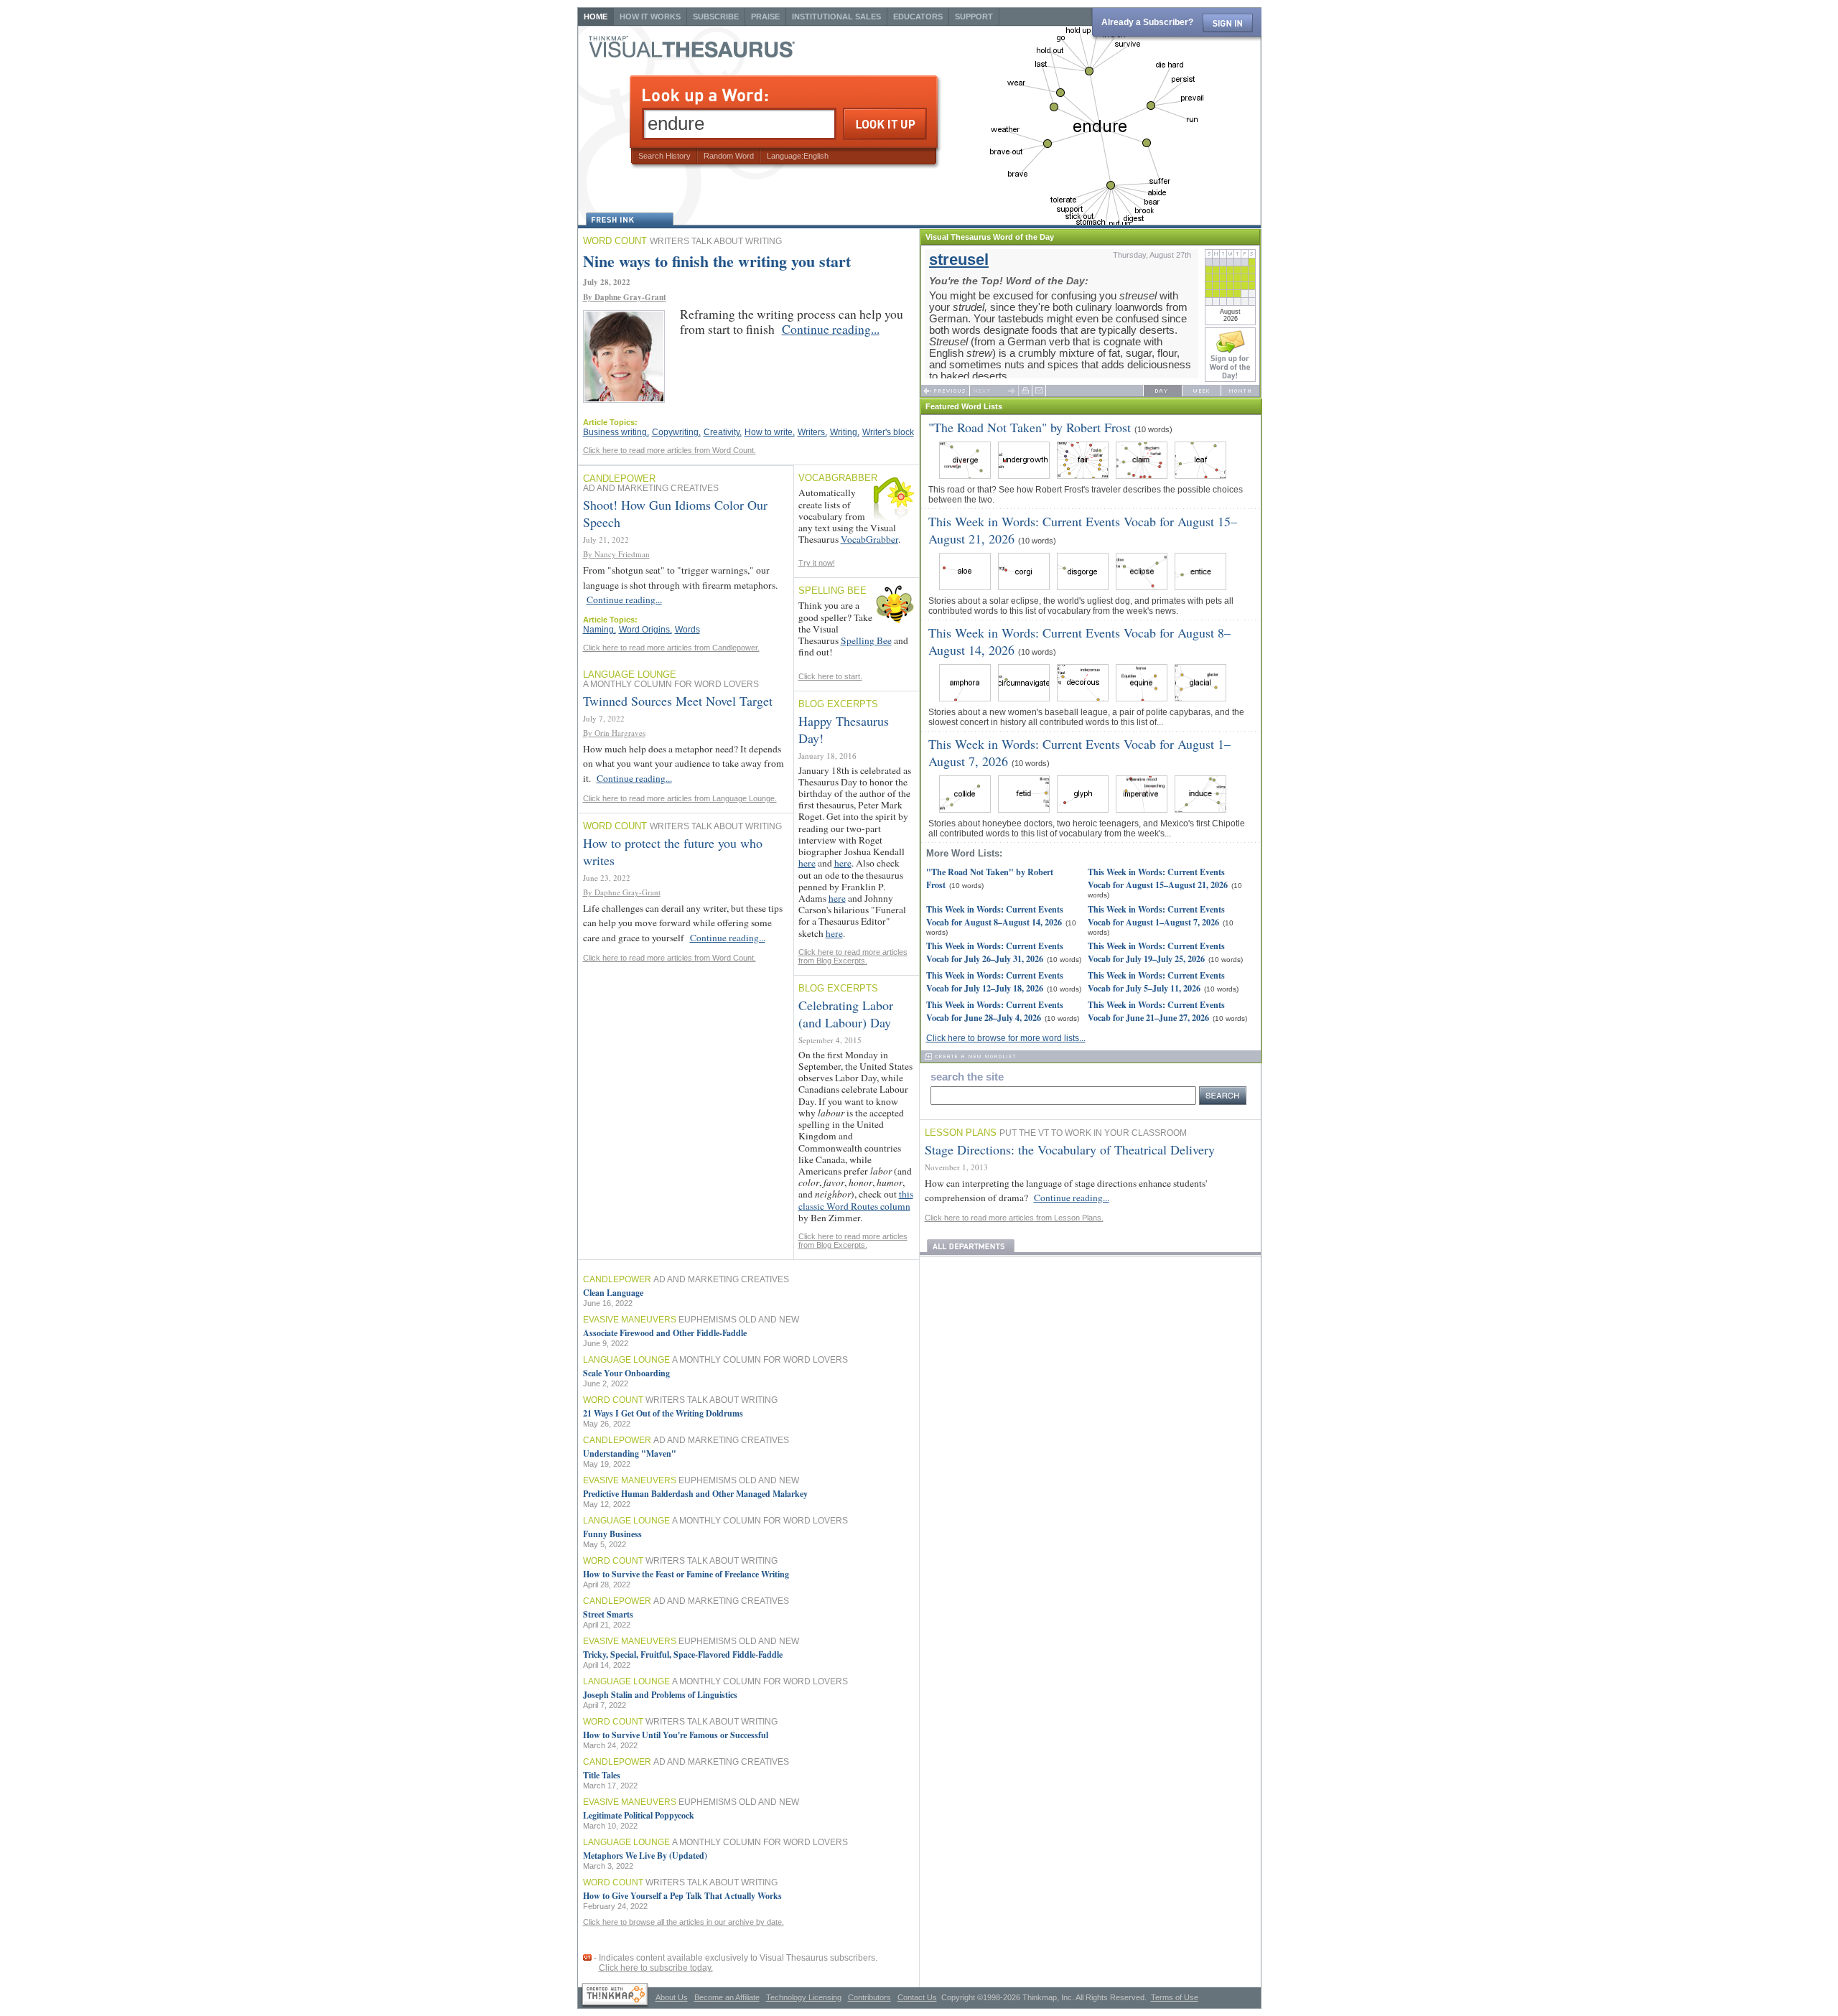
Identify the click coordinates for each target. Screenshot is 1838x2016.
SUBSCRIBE (716, 17)
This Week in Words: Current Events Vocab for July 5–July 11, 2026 (1156, 981)
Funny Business (612, 1534)
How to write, (770, 432)
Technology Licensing (804, 1997)
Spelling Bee (866, 640)
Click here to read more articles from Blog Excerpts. (853, 956)
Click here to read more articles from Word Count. (670, 450)
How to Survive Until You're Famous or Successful (676, 1735)
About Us (672, 1997)
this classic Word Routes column (856, 1200)
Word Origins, (645, 630)
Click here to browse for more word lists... (1006, 1038)
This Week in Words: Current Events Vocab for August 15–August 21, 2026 (1158, 878)
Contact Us (917, 1997)
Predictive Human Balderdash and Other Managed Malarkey (695, 1494)
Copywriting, (676, 432)
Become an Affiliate (727, 1997)
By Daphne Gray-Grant (625, 297)
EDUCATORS (918, 17)
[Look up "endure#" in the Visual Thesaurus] (615, 1996)
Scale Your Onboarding (626, 1373)
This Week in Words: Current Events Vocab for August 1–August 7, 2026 (1156, 915)
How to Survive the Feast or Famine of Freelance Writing (686, 1574)
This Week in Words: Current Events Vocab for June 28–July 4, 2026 (995, 1011)
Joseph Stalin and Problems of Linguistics (660, 1695)
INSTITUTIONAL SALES (836, 17)
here (807, 863)
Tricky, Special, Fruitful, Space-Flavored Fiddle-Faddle (683, 1655)
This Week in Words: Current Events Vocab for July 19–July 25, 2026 (1156, 952)
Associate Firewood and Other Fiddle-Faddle (665, 1333)
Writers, (812, 432)
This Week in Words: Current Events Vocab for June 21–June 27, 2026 (1156, 1011)
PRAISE (765, 17)
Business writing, (616, 432)
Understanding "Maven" (630, 1453)
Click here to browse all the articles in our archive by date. (684, 1922)
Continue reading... (831, 329)
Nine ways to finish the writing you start (717, 261)
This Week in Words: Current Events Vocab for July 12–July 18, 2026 (995, 981)
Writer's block (888, 432)
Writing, (845, 432)
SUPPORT (974, 17)
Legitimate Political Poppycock (639, 1815)
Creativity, (723, 432)
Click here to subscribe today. (656, 1968)
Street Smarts (608, 1614)
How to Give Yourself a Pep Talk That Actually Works (682, 1896)
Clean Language (613, 1293)
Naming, (600, 630)
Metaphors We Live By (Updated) (645, 1856)
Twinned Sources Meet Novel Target (678, 701)
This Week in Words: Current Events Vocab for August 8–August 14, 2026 (995, 915)
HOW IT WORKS (650, 17)
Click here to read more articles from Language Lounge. (680, 798)
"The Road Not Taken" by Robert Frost (1030, 427)
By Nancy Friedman (616, 554)
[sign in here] (1228, 23)
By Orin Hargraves (614, 733)
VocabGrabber (869, 539)
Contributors (869, 1997)
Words (687, 630)
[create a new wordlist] (1091, 1056)
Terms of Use (1175, 1997)
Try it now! (817, 563)
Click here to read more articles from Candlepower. (671, 648)
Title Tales (602, 1775)
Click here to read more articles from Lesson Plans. (1014, 1218)
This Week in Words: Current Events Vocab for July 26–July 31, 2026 (995, 952)
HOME (596, 17)
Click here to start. (830, 676)
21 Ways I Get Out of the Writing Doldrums (663, 1413)
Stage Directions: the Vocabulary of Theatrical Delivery (1070, 1149)
